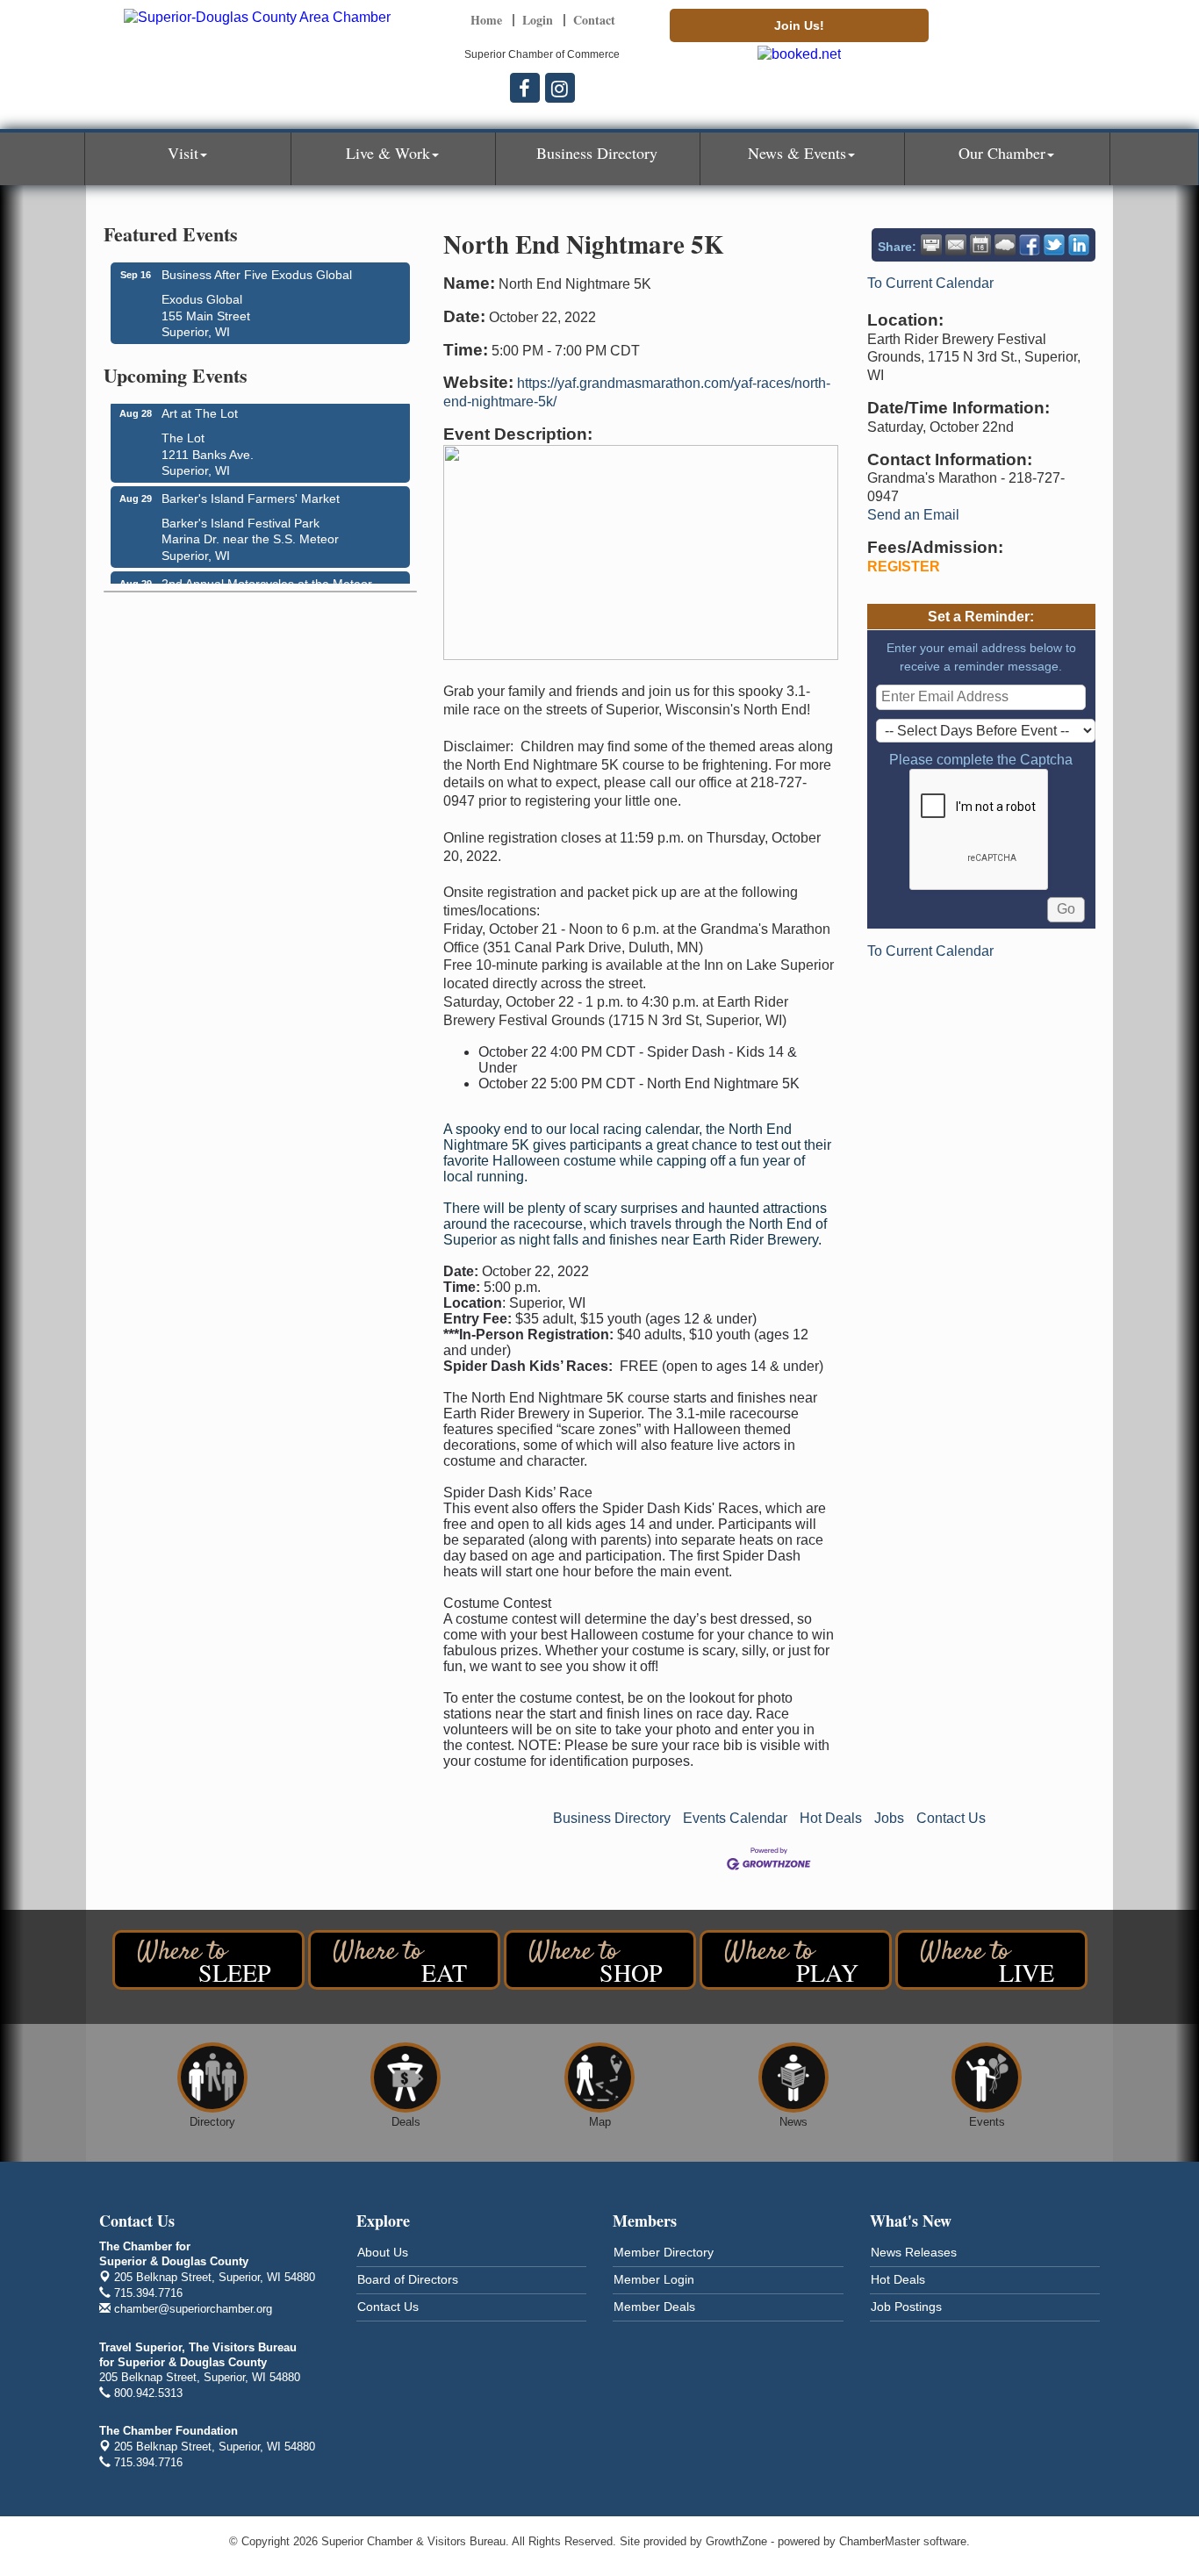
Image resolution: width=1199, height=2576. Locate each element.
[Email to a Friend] (956, 245)
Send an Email (913, 515)
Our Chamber (1002, 153)
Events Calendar (735, 1818)
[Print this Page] (931, 245)
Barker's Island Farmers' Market (251, 490)
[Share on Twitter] (1054, 245)
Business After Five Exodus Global (257, 275)
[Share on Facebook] (1030, 245)
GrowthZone (736, 2541)
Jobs (889, 1818)
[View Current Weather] (1005, 245)
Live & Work (388, 153)
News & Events (797, 153)
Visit (183, 153)
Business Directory (597, 153)
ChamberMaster (880, 2541)
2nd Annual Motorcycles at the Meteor (267, 575)
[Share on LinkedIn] (1079, 245)
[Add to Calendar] (980, 245)
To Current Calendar (930, 283)
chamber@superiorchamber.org (191, 2309)
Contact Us (951, 1818)
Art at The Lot (200, 405)
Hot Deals (831, 1818)
